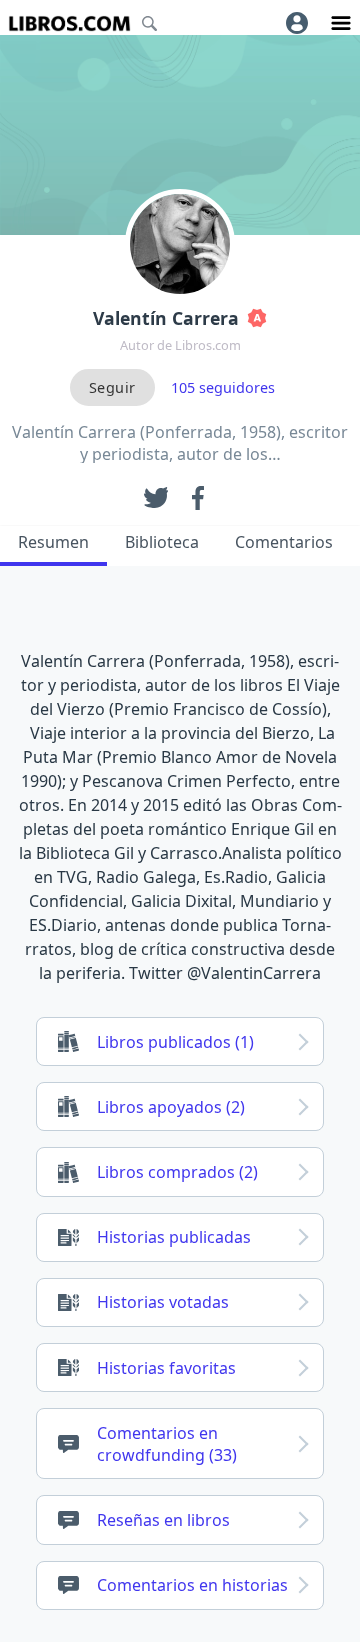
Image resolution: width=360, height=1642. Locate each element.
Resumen (53, 542)
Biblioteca (162, 542)
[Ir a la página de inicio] (69, 23)
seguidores (223, 387)
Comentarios (284, 542)
